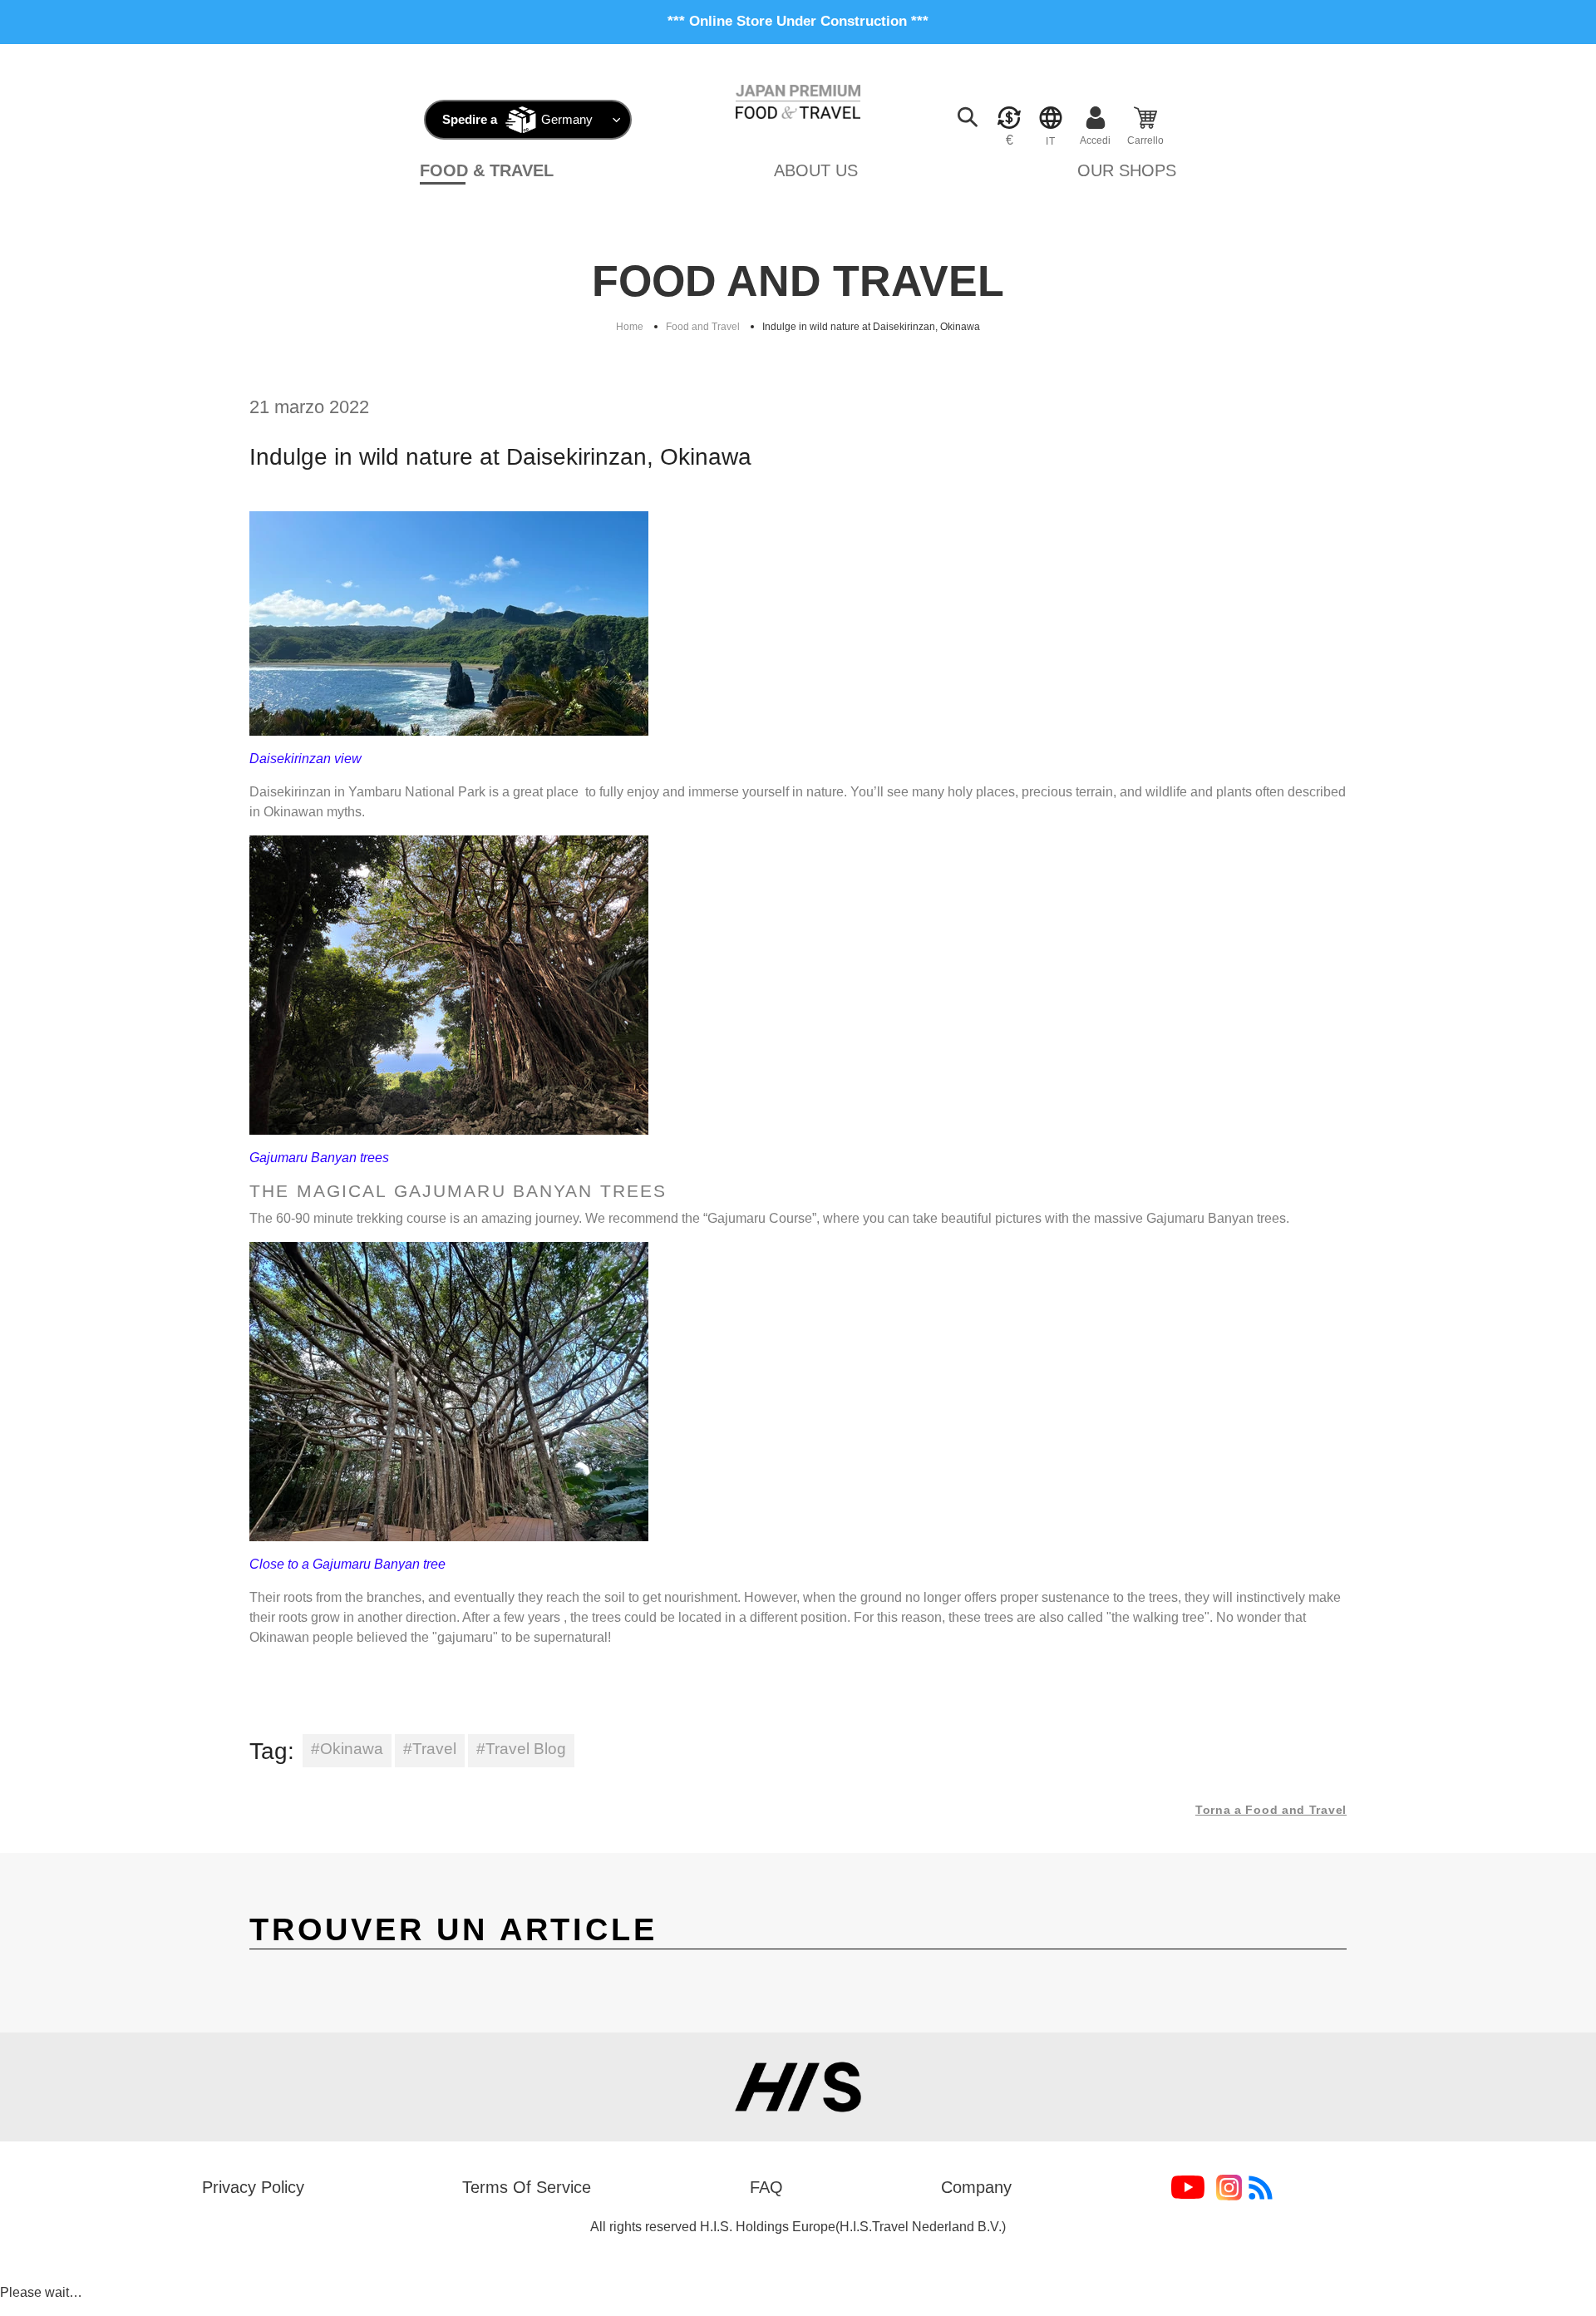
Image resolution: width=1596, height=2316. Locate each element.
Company (976, 2187)
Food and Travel (703, 327)
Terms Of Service (527, 2187)
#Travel (430, 1749)
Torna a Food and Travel (1271, 1810)
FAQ (766, 2187)
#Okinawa (347, 1749)
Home (630, 327)
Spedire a (470, 119)
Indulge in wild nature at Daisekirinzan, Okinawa (871, 327)
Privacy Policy (253, 2187)
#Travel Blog (521, 1749)
